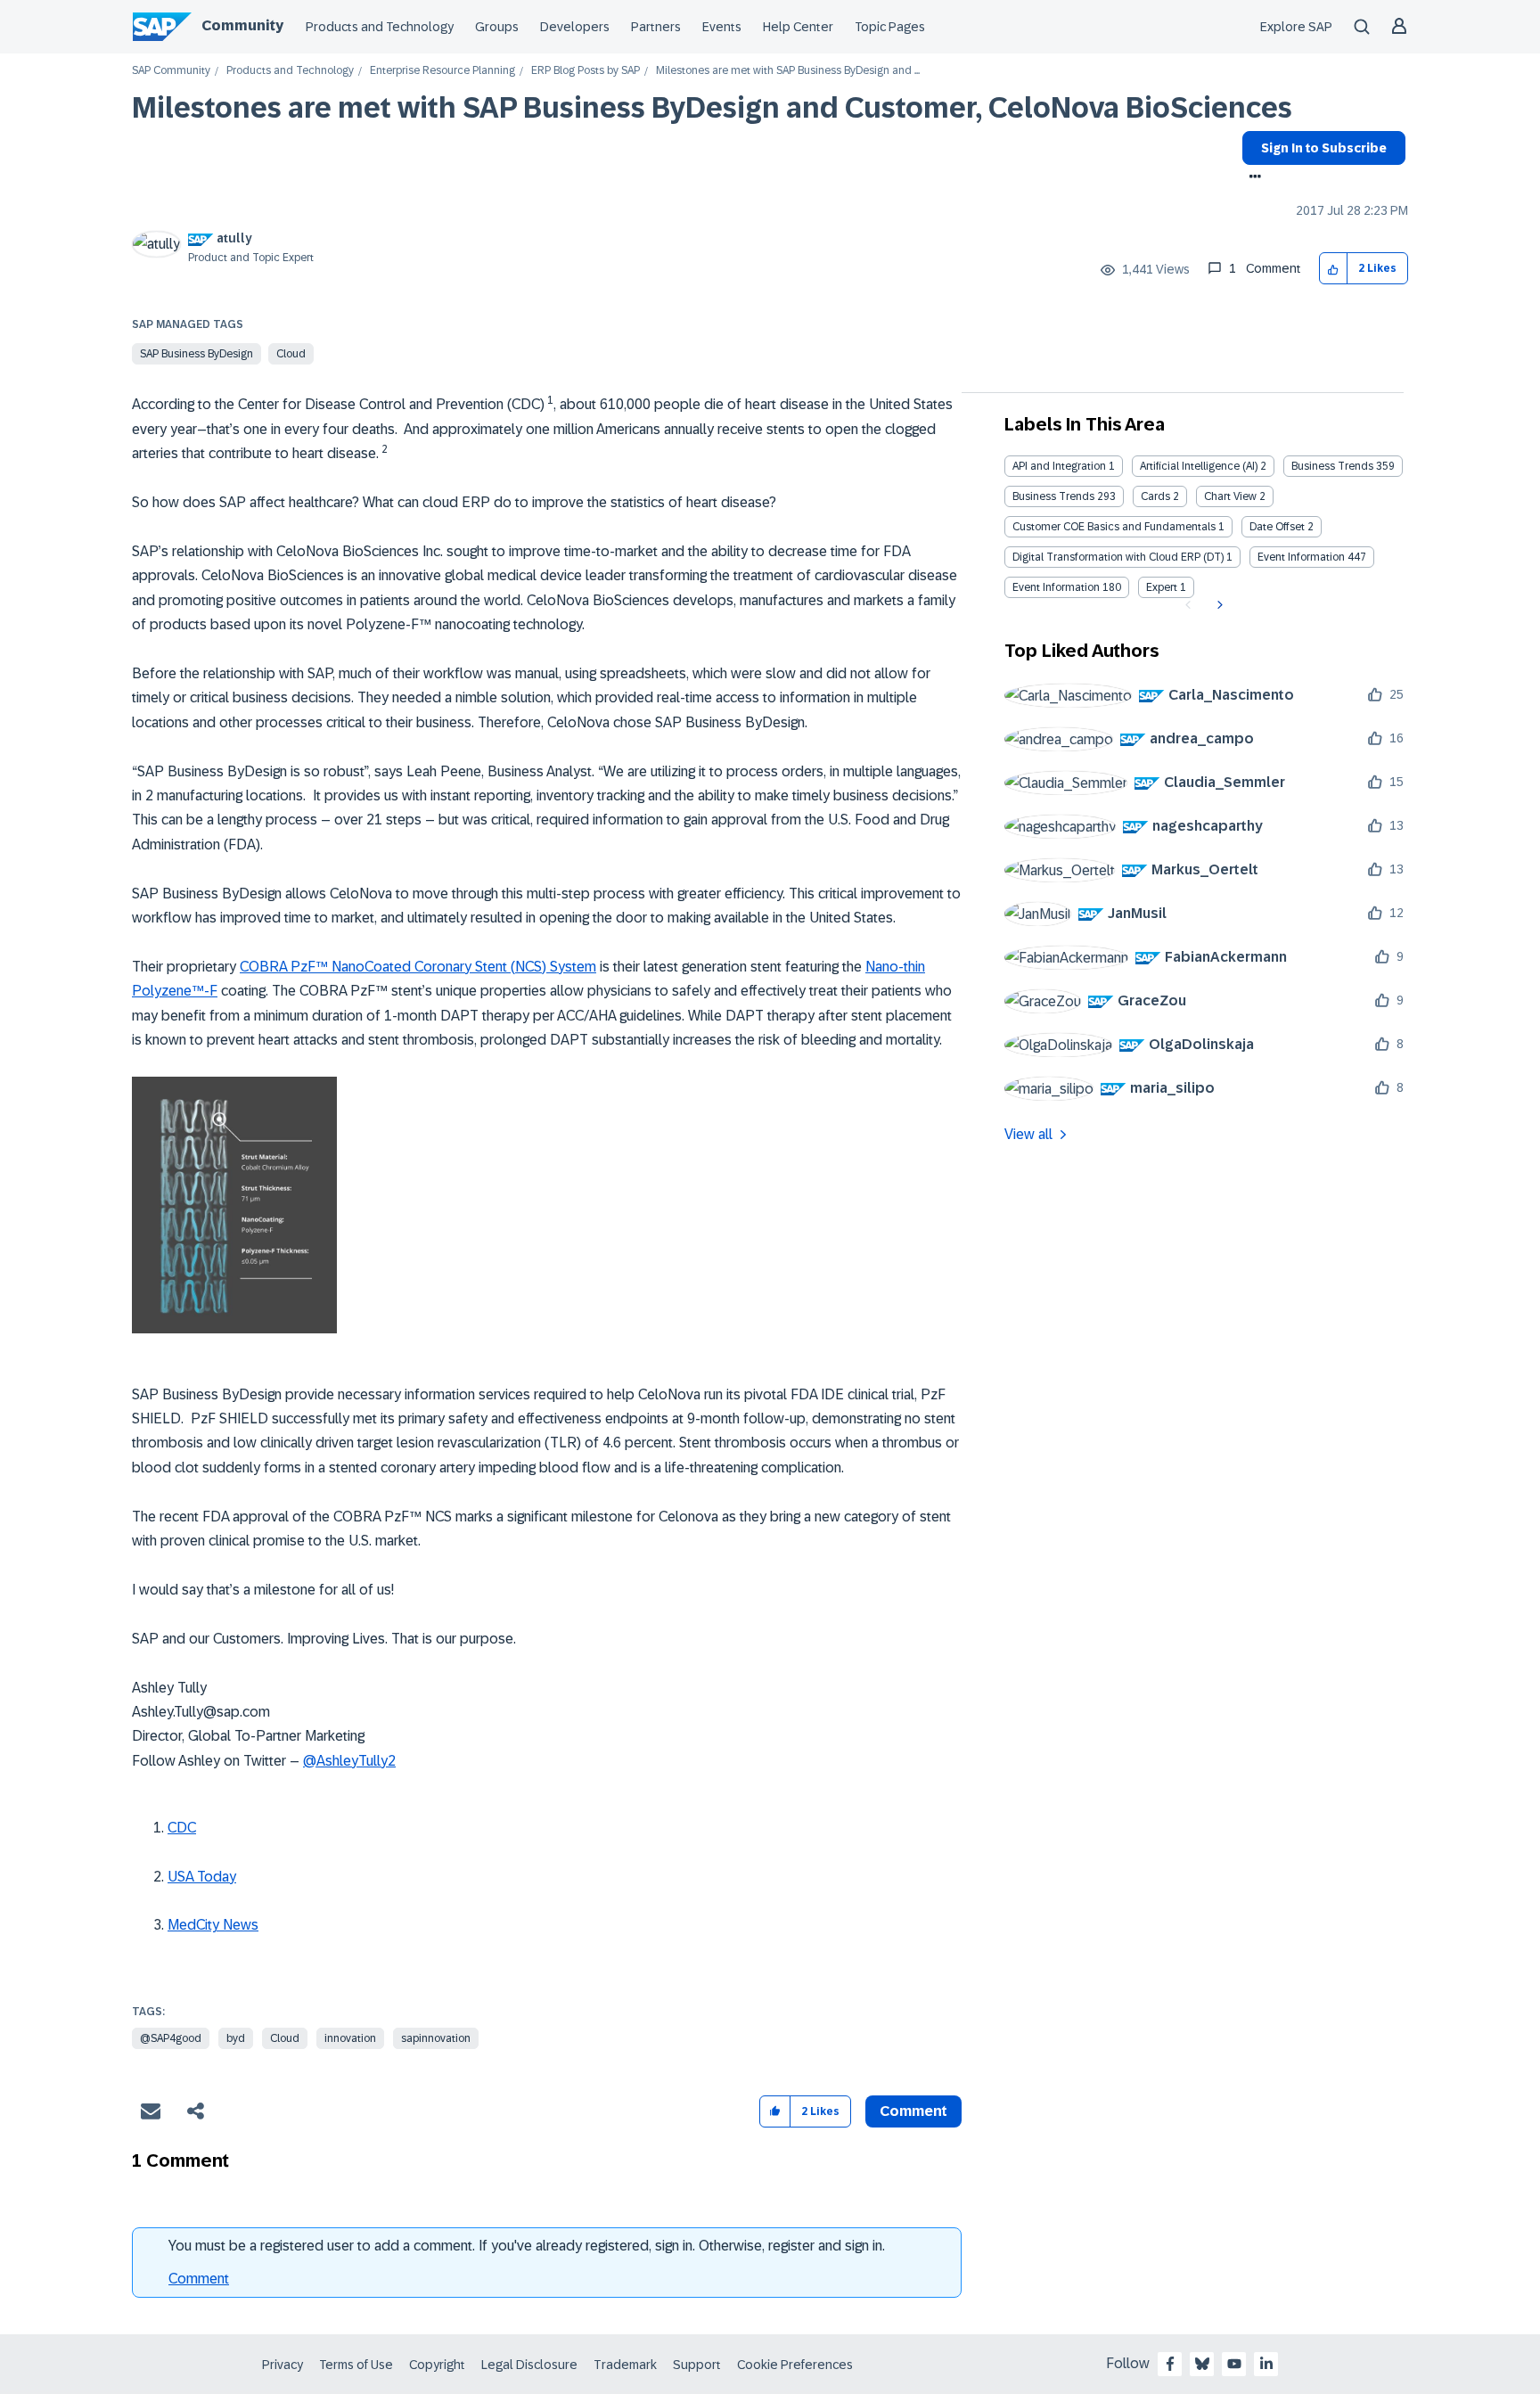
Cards (1155, 496)
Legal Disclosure (529, 2365)
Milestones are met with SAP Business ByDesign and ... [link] (788, 71)
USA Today (202, 1877)
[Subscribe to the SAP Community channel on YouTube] (1234, 2364)
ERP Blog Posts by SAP (586, 71)
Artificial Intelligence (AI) (1199, 466)
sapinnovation (436, 2038)
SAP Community (171, 71)
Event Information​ (1056, 587)
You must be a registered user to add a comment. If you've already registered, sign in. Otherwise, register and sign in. (527, 2246)
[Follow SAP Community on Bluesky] (1202, 2364)
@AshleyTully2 (349, 1761)
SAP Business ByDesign (197, 354)
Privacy (283, 2365)
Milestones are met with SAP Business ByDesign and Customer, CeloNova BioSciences (712, 108)
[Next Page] (1218, 605)
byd (236, 2038)
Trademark (625, 2365)
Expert (1162, 587)
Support (697, 2365)
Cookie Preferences (795, 2365)
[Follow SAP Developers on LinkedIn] (1266, 2364)
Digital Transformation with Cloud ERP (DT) (1118, 557)
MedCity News (213, 1925)
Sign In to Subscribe (1324, 148)
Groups (497, 27)
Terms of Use (356, 2365)
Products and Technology (380, 27)
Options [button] (1252, 178)
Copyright (437, 2365)
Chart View (1230, 496)
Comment (199, 2279)
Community (242, 25)
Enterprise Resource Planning (442, 71)
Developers (575, 27)
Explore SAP (1296, 27)
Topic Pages (890, 27)
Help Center (798, 27)
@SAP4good (171, 2038)
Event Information (1301, 557)
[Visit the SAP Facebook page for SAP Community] (1170, 2364)
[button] (1334, 269)
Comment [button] (913, 2111)
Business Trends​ (1053, 496)
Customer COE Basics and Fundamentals (1114, 527)
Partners (656, 27)
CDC (182, 1828)
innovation (350, 2038)
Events (722, 27)
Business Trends (1332, 466)
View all (1028, 1134)
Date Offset (1277, 527)
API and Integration (1059, 466)
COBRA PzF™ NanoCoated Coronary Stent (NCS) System (418, 967)
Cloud (291, 354)
